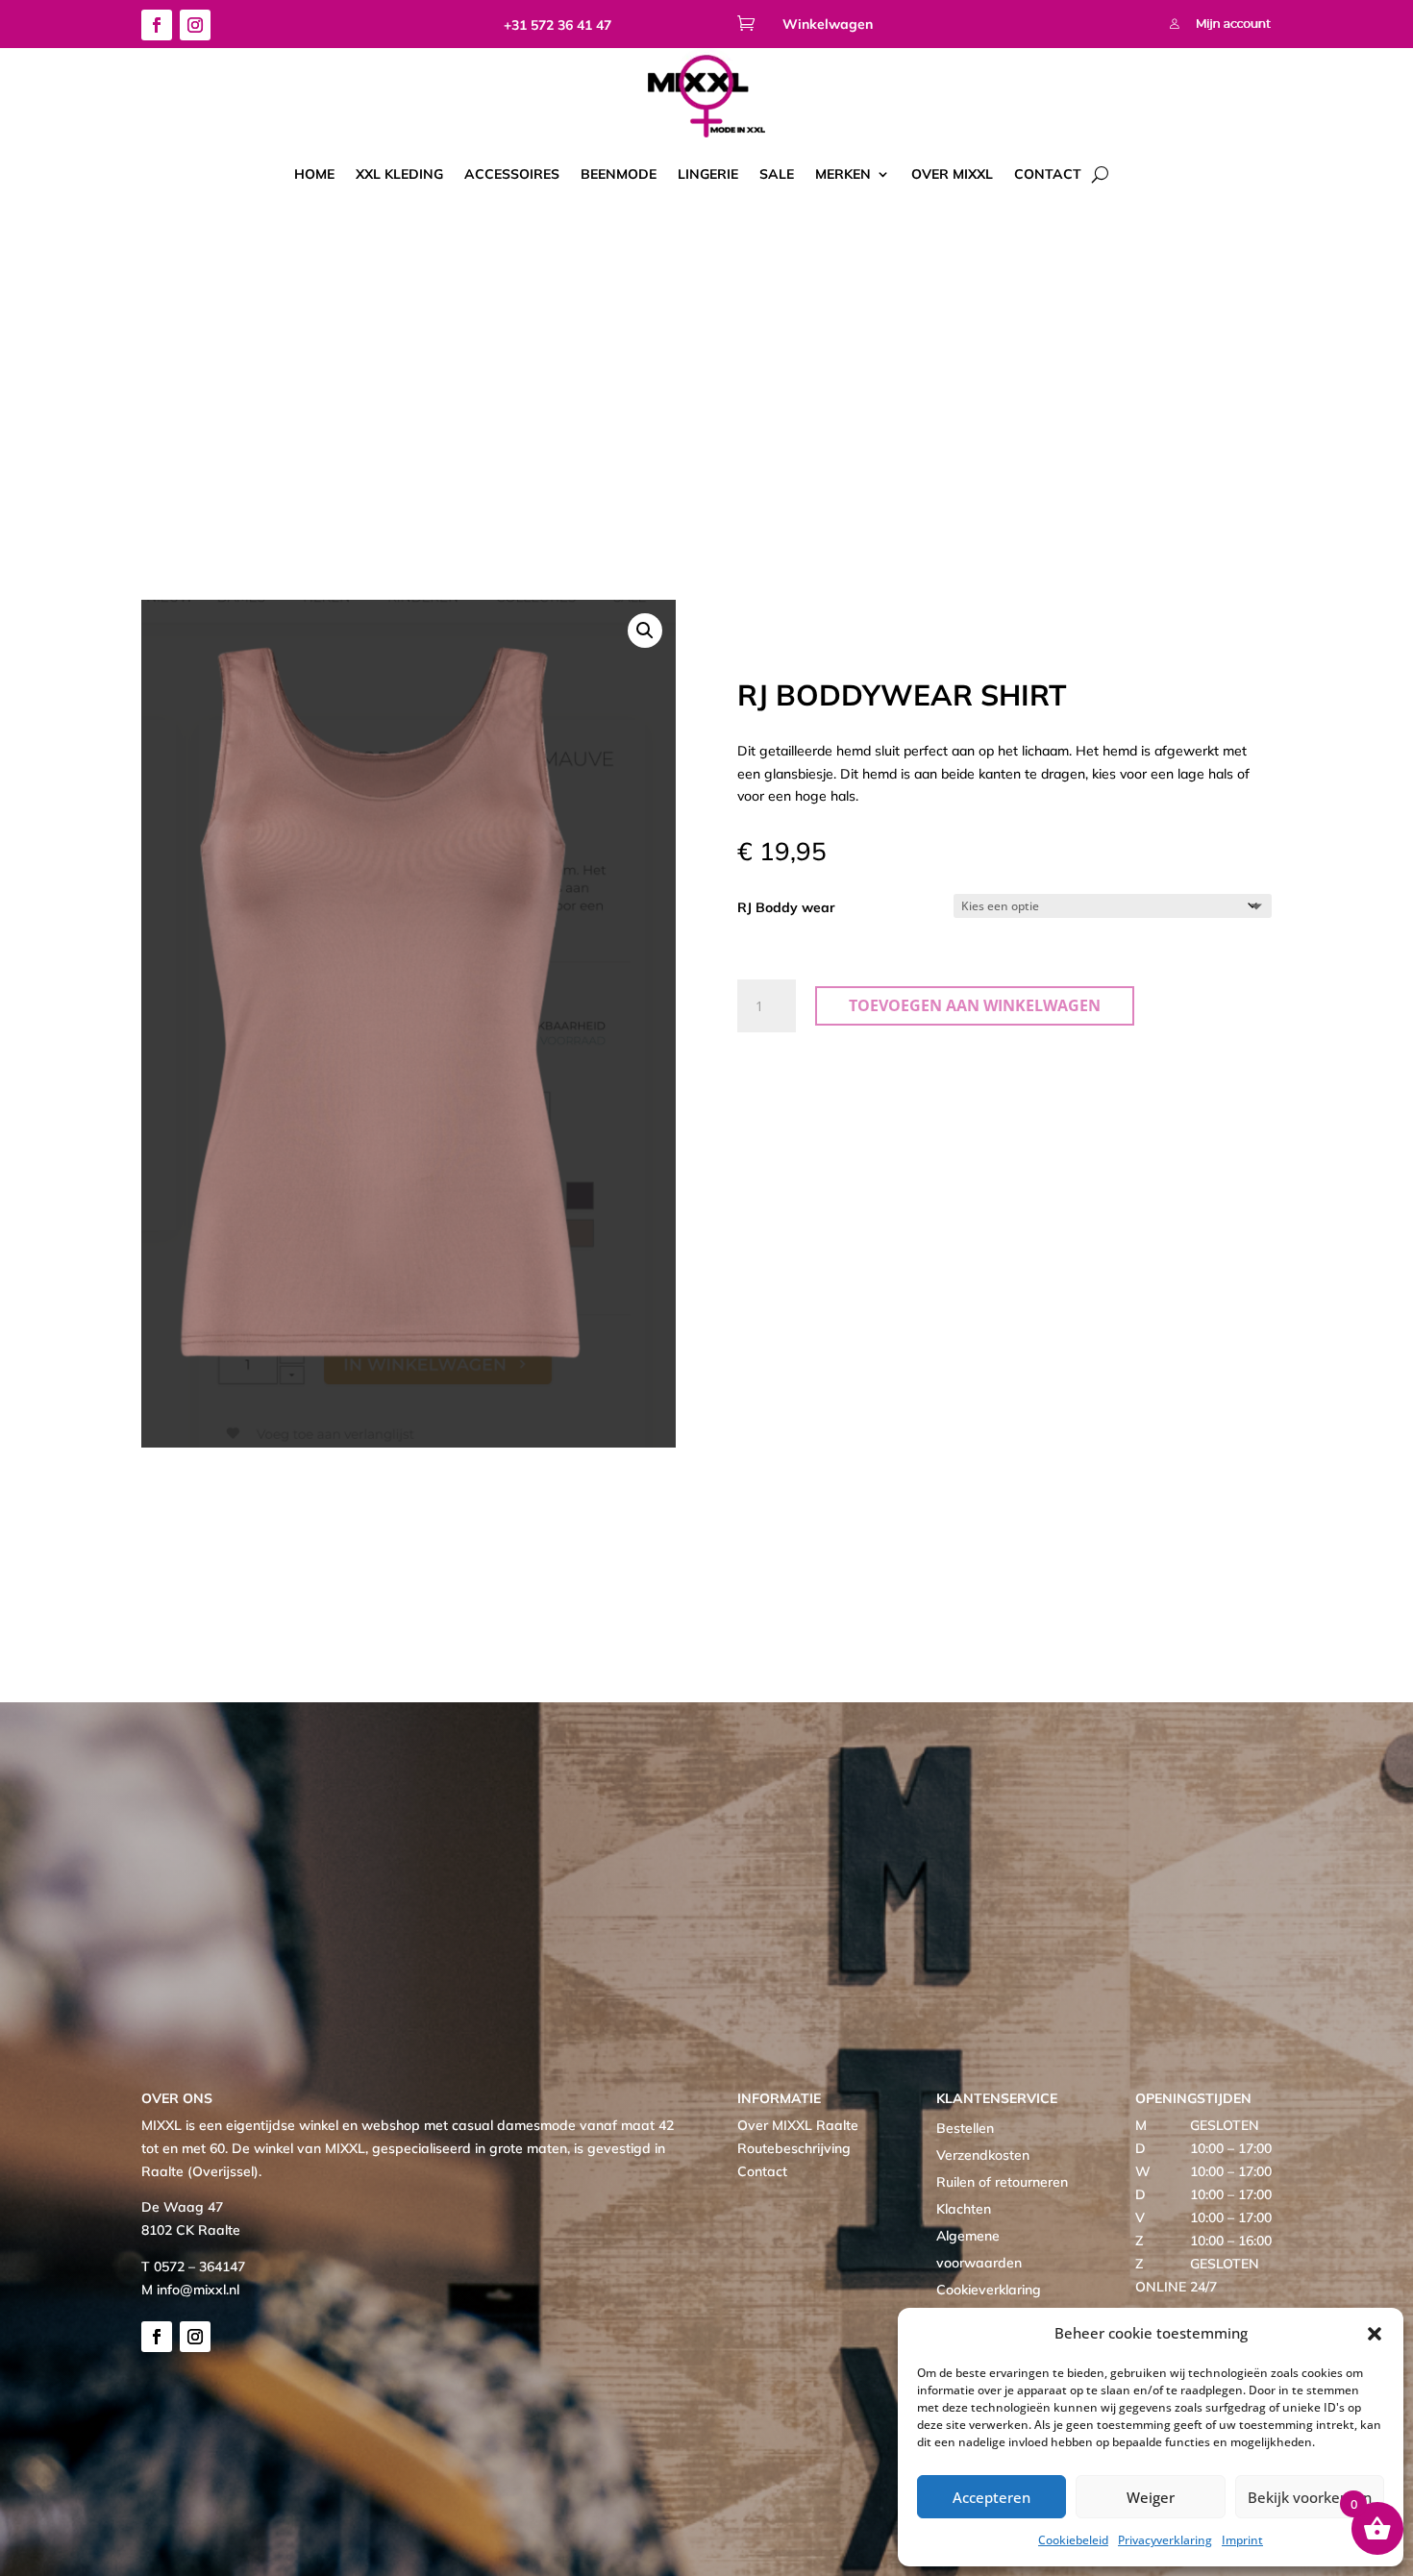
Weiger (1151, 2497)
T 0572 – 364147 (193, 2266)
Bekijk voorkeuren (1310, 2497)
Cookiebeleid (1073, 2540)
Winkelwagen (828, 24)
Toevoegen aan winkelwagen (975, 1005)
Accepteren (992, 2497)
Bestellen (965, 2128)
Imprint (1242, 2540)
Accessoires (512, 174)
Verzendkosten (983, 2155)
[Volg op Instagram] (195, 25)
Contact (1048, 174)
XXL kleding (399, 174)
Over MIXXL (952, 174)
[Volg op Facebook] (157, 25)
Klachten (964, 2209)
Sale (777, 174)
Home (314, 174)
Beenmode (619, 174)
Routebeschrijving (794, 2148)
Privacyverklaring (1165, 2540)
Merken (843, 174)
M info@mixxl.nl (190, 2290)
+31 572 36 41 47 (558, 25)
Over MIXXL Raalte (798, 2125)
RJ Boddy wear (786, 907)
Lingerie (708, 174)
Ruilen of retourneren (1002, 2182)
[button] (1375, 2334)
